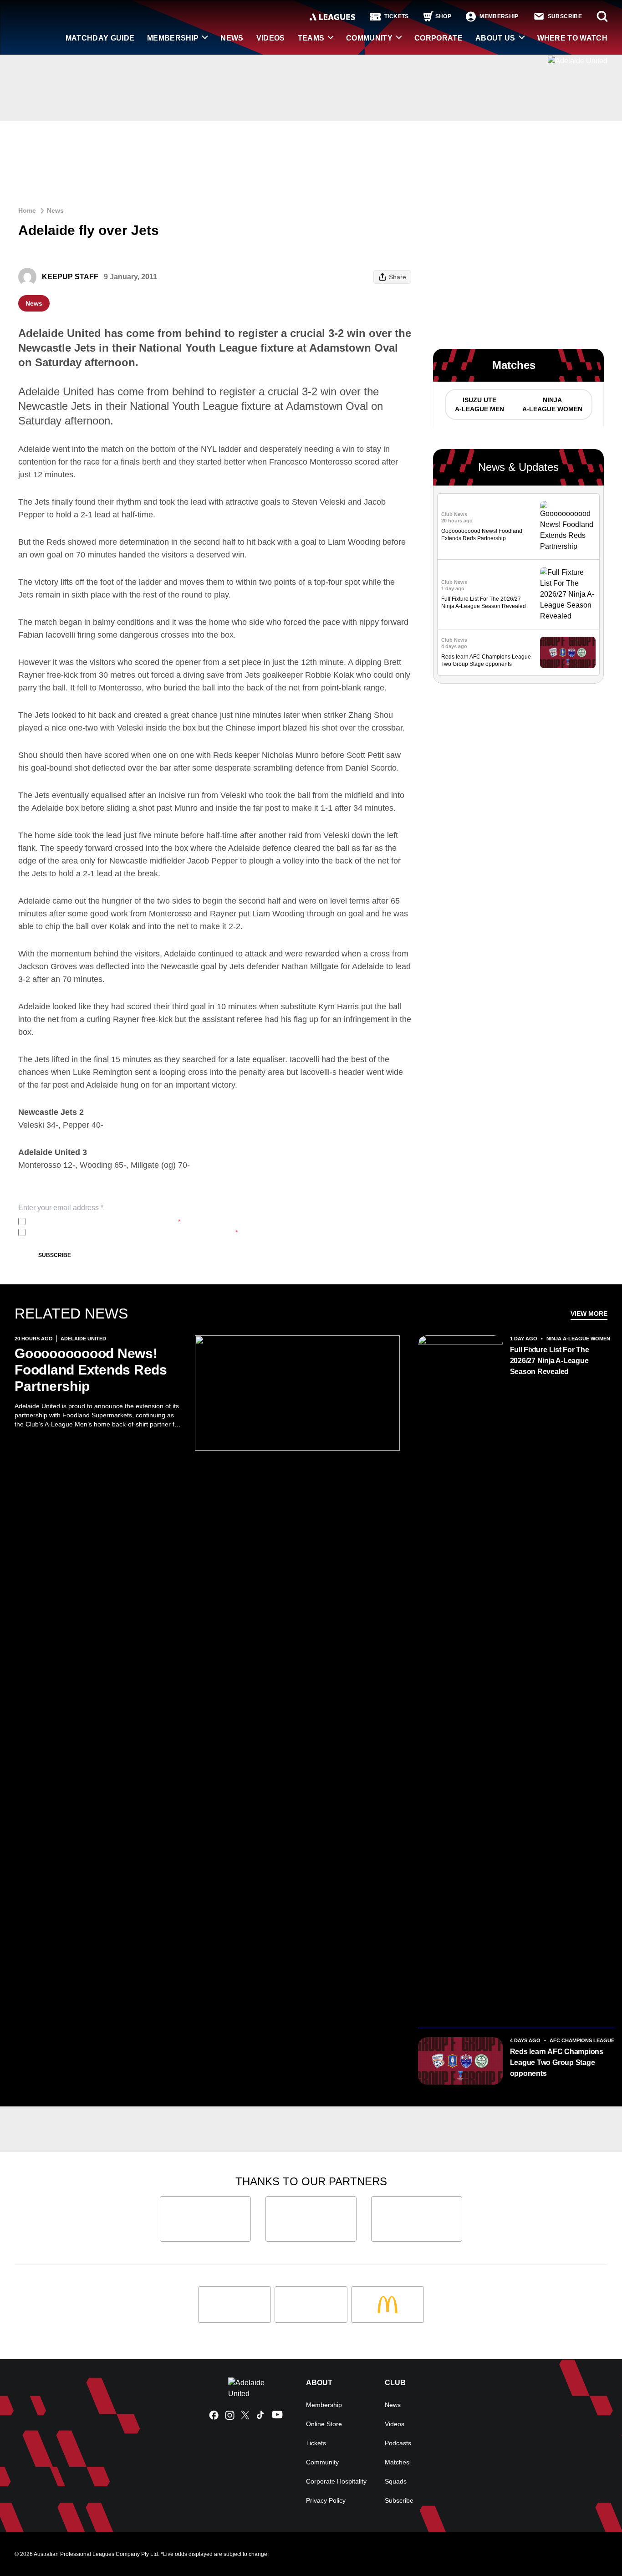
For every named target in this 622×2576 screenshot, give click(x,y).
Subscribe (55, 1255)
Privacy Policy (89, 1222)
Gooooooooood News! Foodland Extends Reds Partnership (91, 1370)
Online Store (324, 2424)
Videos (271, 38)
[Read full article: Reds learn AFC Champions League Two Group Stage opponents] (568, 652)
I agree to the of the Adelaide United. (105, 1222)
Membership (173, 38)
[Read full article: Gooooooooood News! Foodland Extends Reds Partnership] (568, 526)
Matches (397, 2462)
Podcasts (398, 2443)
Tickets (316, 2443)
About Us (495, 38)
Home (27, 210)
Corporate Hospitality (336, 2481)
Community (369, 38)
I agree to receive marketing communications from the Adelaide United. (133, 1232)
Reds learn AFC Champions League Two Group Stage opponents (557, 2062)
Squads (396, 2481)
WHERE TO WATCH (572, 38)
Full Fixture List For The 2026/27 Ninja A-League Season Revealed (550, 1361)
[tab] (479, 404)
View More (589, 1314)
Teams (311, 38)
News (232, 38)
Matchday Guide (100, 38)
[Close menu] (594, 2548)
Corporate (438, 38)
